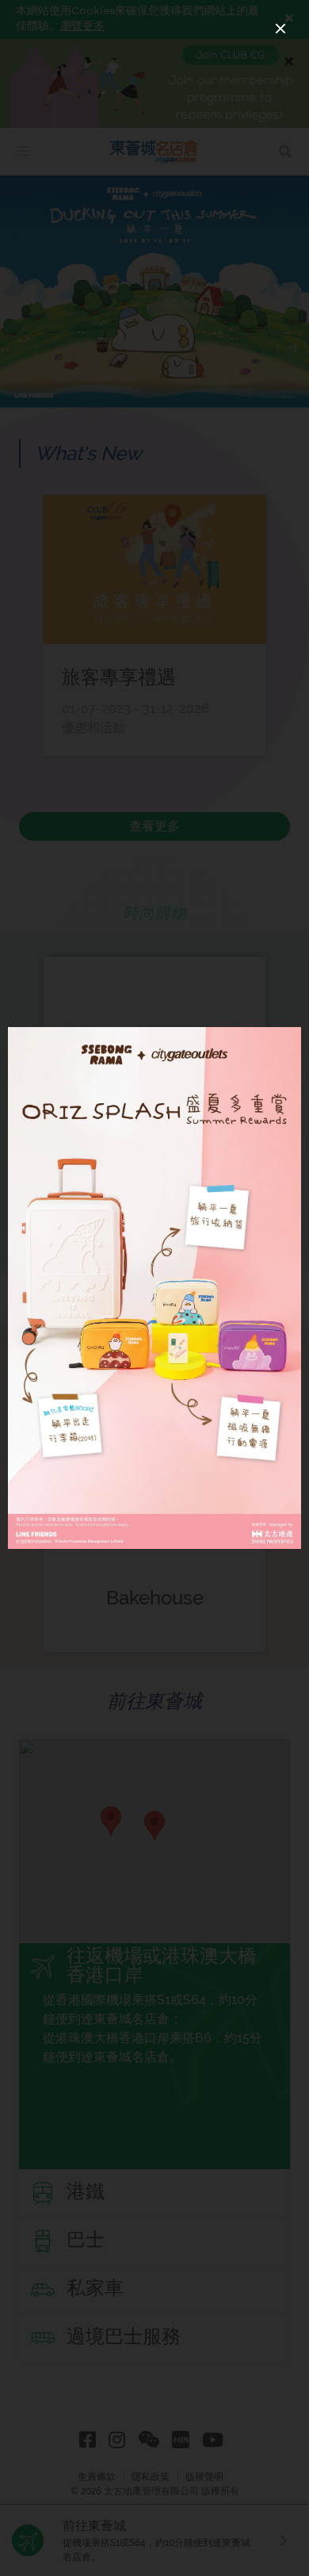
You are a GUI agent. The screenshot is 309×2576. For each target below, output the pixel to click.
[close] (280, 29)
